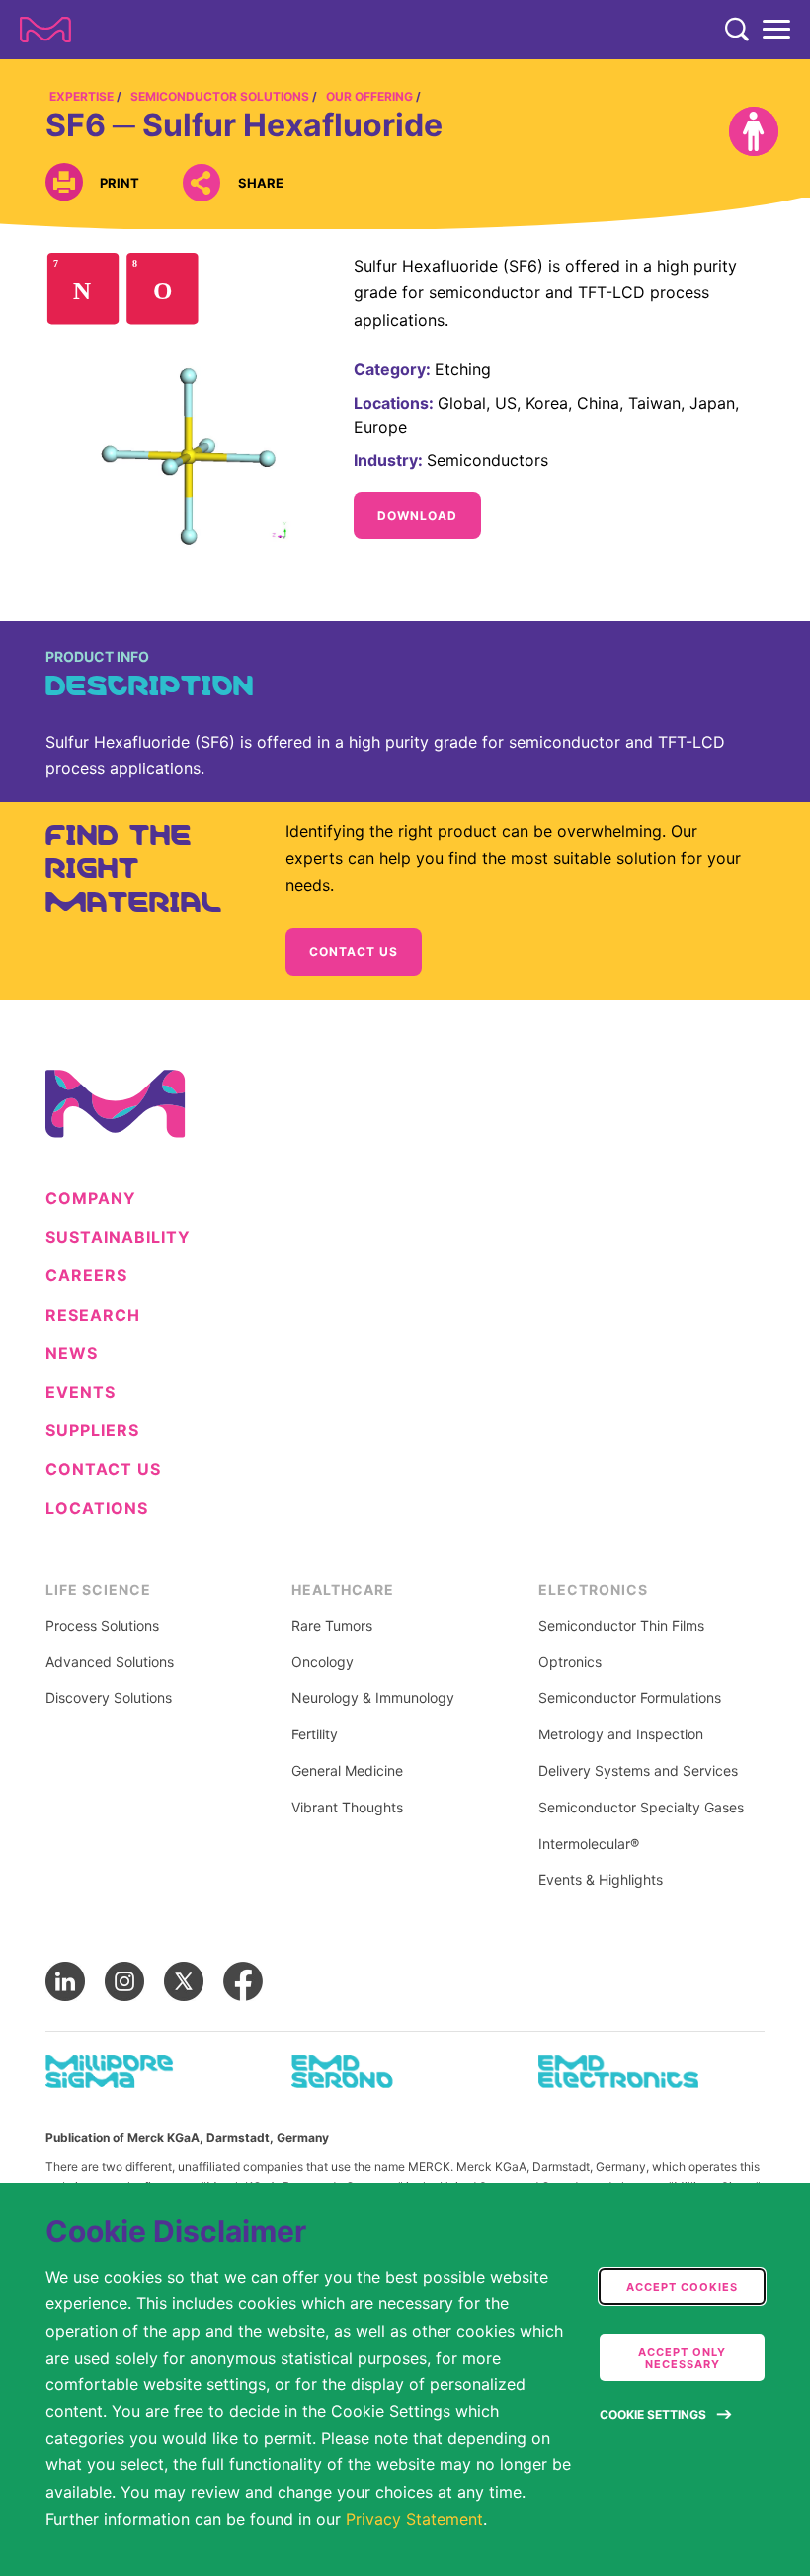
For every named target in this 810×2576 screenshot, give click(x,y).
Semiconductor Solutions (220, 96)
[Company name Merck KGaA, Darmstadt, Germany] (45, 30)
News (72, 1354)
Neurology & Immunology (373, 1698)
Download (417, 515)
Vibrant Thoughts (347, 1808)
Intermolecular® (589, 1844)
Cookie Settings (653, 2415)
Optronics (570, 1662)
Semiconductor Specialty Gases (641, 1808)
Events (81, 1392)
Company (91, 1199)
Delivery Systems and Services (638, 1771)
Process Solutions (102, 1626)
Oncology (323, 1662)
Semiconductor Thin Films (621, 1626)
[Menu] (776, 30)
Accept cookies (682, 2287)
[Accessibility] (754, 131)
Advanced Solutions (110, 1662)
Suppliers (92, 1431)
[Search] (737, 30)
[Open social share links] (201, 182)
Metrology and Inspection (621, 1734)
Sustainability (118, 1237)
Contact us (354, 952)
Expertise (81, 96)
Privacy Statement (414, 2519)
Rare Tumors (332, 1626)
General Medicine (347, 1771)
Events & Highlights (601, 1880)
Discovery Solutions (109, 1698)
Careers (86, 1276)
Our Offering (369, 96)
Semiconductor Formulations (630, 1698)
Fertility (315, 1734)
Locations (97, 1509)
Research (93, 1315)
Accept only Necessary (682, 2358)
